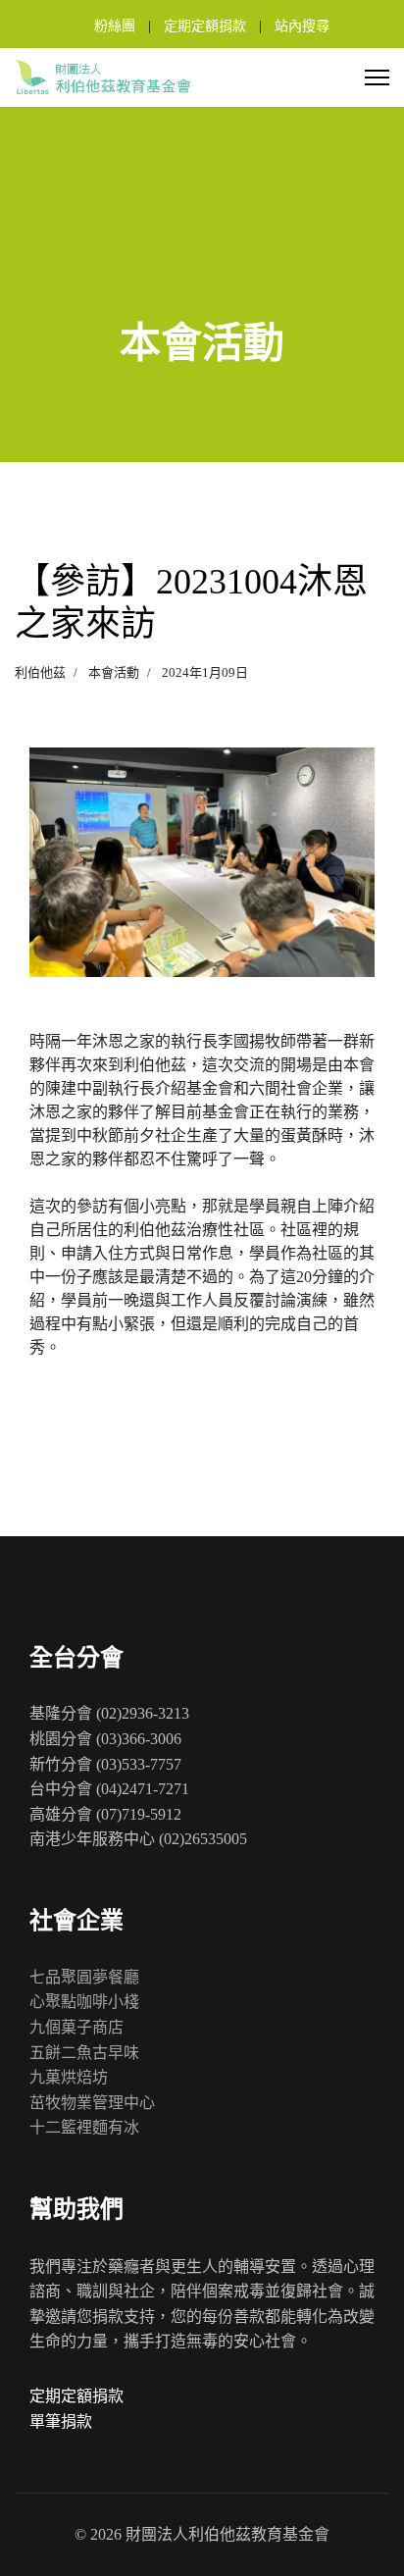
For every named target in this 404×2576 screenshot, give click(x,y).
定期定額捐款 (205, 26)
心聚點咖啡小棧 (84, 2002)
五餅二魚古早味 (84, 2053)
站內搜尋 (302, 26)
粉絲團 (115, 26)
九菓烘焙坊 (69, 2077)
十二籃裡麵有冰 (84, 2127)
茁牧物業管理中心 (92, 2103)
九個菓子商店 (76, 2027)
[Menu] (377, 77)
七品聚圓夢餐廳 (84, 1977)
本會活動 (114, 672)
